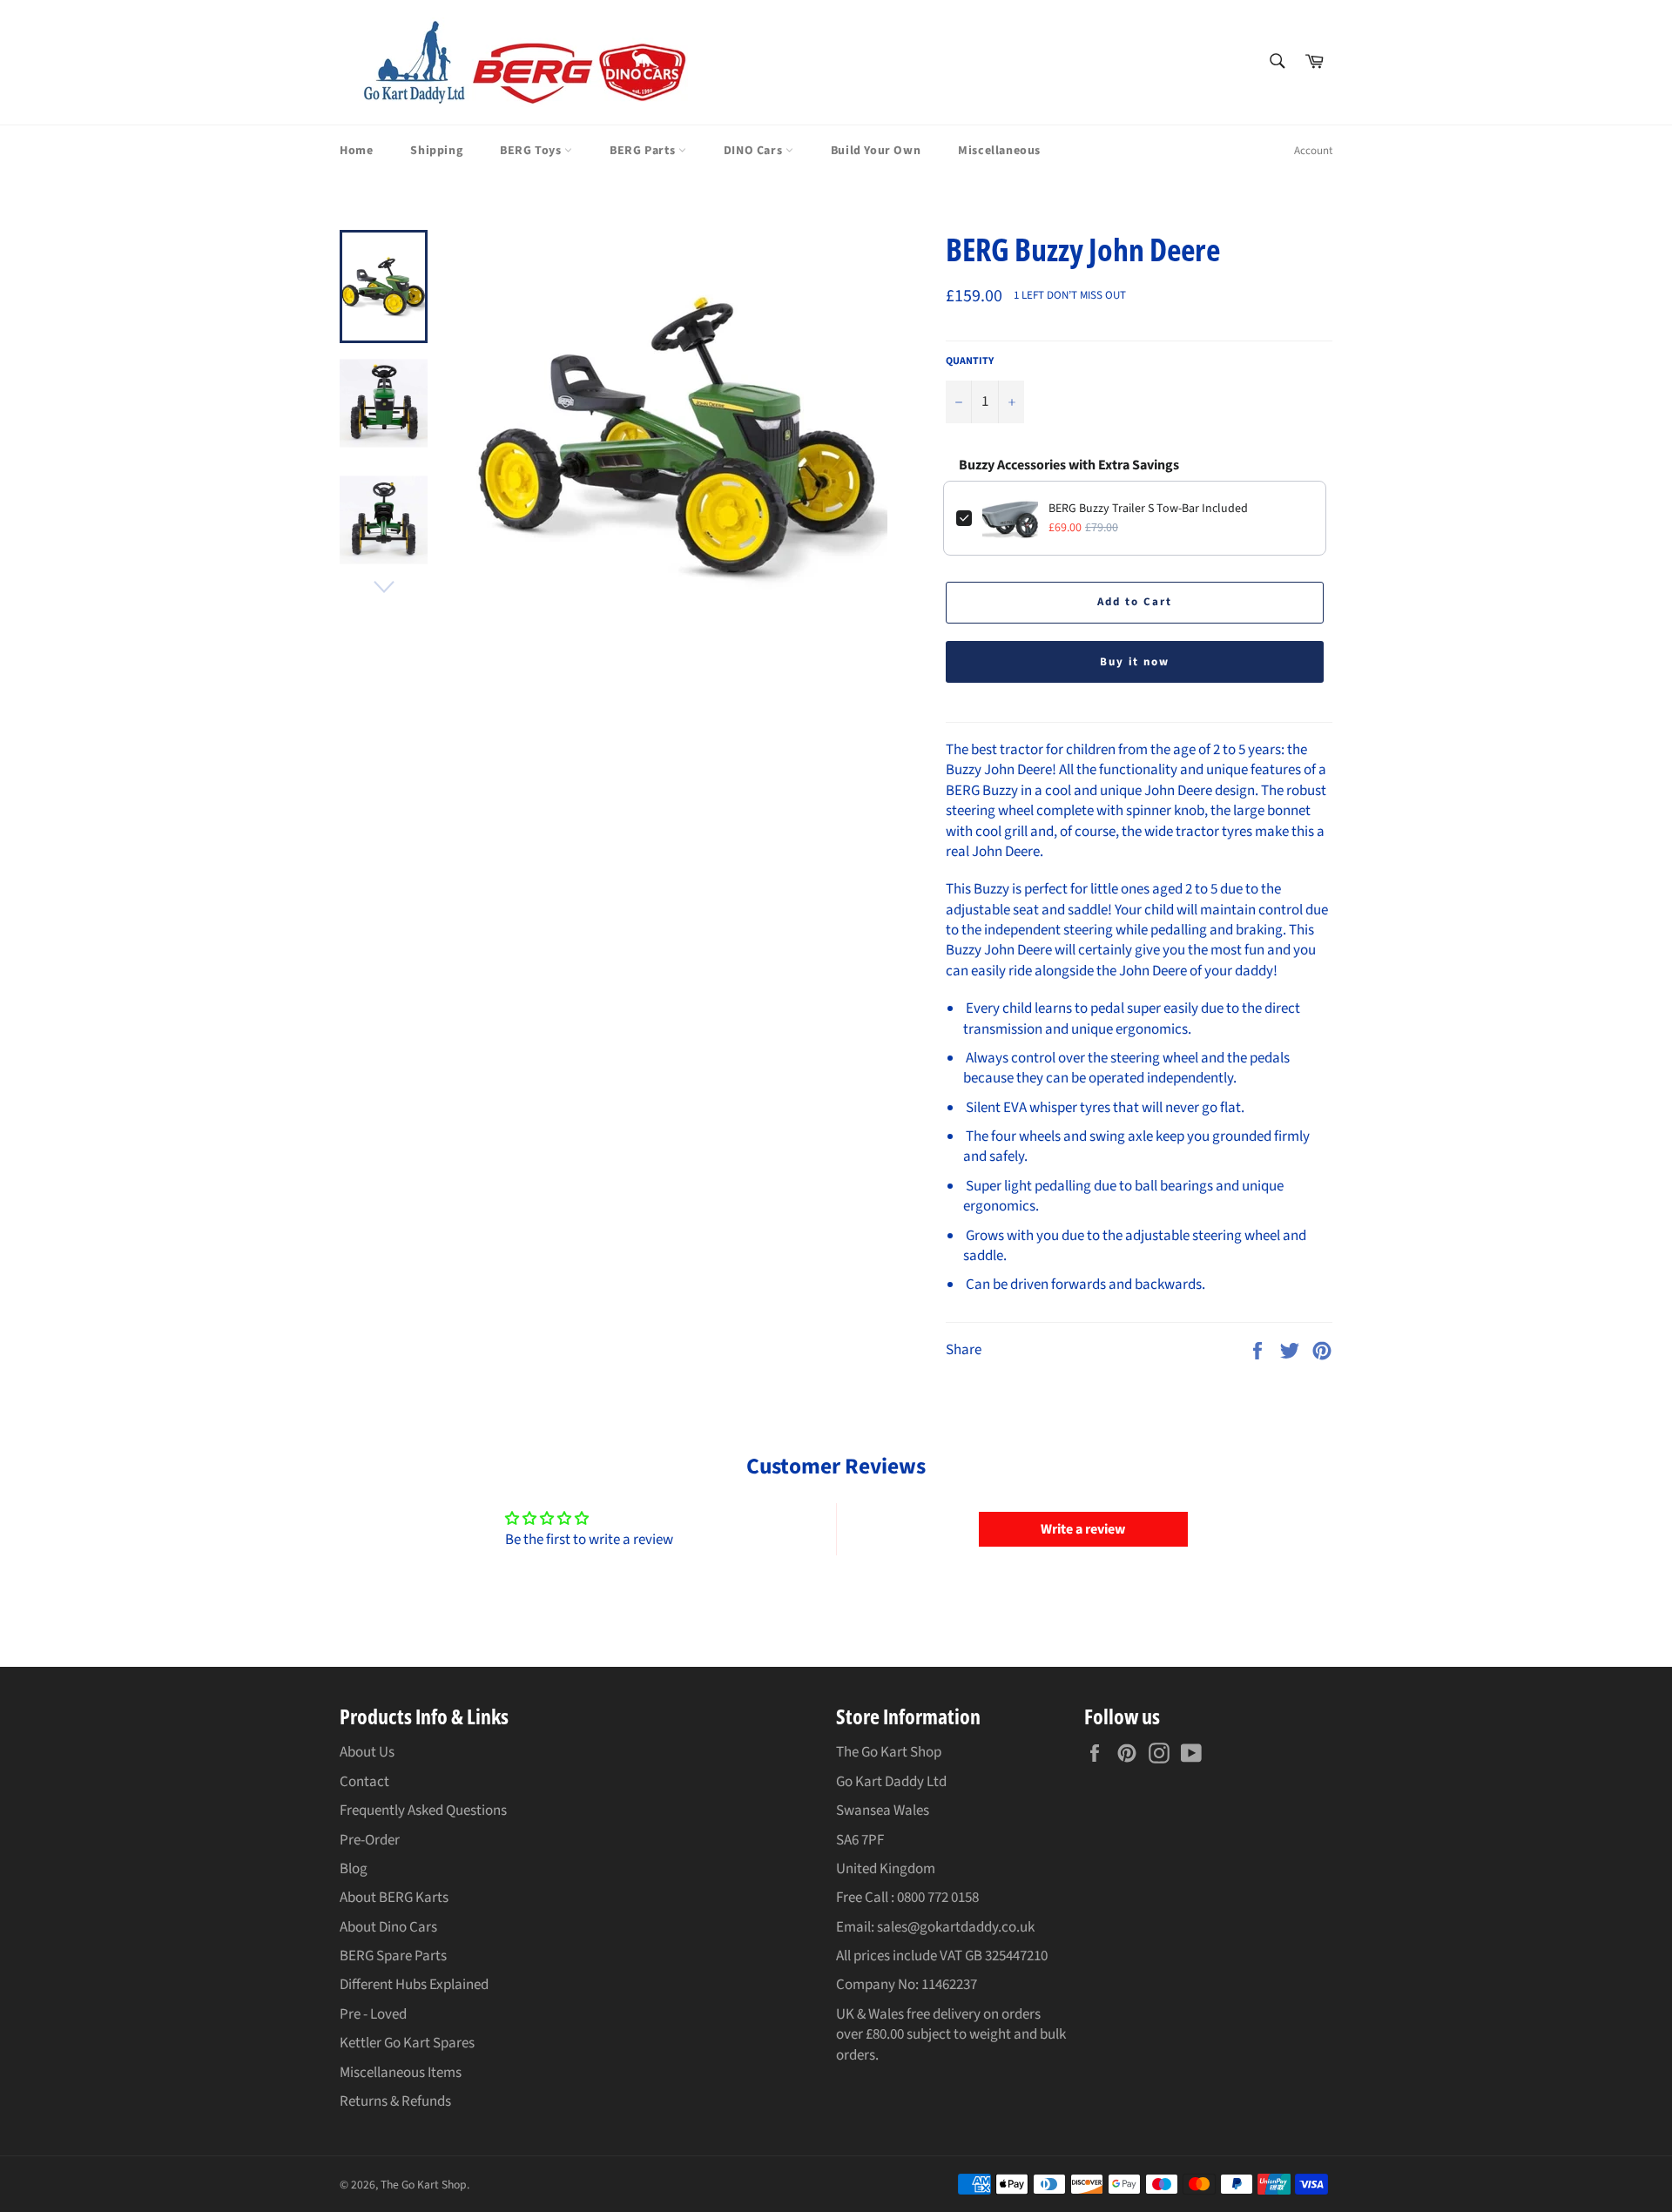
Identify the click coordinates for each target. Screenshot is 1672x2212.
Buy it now (1135, 662)
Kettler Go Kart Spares (407, 2043)
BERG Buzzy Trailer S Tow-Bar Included (1148, 509)
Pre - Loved (373, 2014)
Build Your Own (876, 151)
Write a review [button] (1083, 1529)
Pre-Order (370, 1840)
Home (356, 151)
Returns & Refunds (395, 2101)
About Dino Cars (388, 1927)
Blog (354, 1869)
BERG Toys (532, 151)
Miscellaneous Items (401, 2073)
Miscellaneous (999, 151)
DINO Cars (755, 151)
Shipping (436, 151)
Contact (364, 1782)
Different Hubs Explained (414, 1985)
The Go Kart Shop (424, 2185)
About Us (367, 1752)
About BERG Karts (394, 1898)
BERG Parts (644, 151)
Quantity (970, 361)
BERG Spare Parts (393, 1956)
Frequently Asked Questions (423, 1811)
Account (1313, 151)
